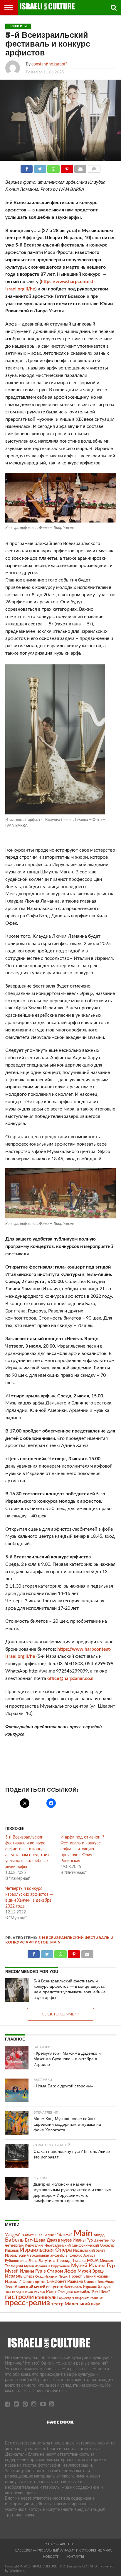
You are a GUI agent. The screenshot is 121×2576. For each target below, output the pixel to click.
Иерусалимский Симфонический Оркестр (79, 2245)
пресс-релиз (27, 2303)
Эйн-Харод (13, 2292)
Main (55, 1942)
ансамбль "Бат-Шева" (92, 2292)
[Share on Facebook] (27, 167)
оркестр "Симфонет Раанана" (81, 2298)
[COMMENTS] (94, 167)
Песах (63, 2277)
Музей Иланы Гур (93, 2266)
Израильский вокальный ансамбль (36, 2255)
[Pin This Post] (67, 167)
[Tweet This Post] (40, 167)
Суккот (90, 2282)
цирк (95, 2304)
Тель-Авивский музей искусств (34, 2287)
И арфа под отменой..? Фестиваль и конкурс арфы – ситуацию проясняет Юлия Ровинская (82, 1849)
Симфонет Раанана (65, 2282)
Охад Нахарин (46, 2277)
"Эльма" (65, 2235)
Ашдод (99, 2235)
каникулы (46, 2297)
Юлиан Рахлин (34, 2292)
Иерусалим (34, 2245)
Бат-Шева (35, 2240)
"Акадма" (13, 2235)
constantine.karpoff (49, 64)
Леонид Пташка (71, 2261)
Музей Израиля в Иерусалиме (47, 2266)
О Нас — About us (60, 2544)
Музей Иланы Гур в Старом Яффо (41, 2271)
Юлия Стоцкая (59, 2292)
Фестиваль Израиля (80, 2287)
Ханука (104, 2287)
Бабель (14, 2240)
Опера (29, 2277)
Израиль (12, 2250)
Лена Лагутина (42, 2261)
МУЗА (93, 2261)
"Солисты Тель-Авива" (39, 2235)
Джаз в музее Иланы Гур (70, 2240)
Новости (51, 2557)
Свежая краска (34, 2282)
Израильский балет (89, 2250)
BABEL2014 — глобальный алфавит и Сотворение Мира (63, 2550)
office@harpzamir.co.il (70, 1678)
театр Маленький (70, 2304)
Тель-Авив (105, 2282)
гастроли (19, 2297)
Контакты (75, 2557)
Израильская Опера (46, 2250)
